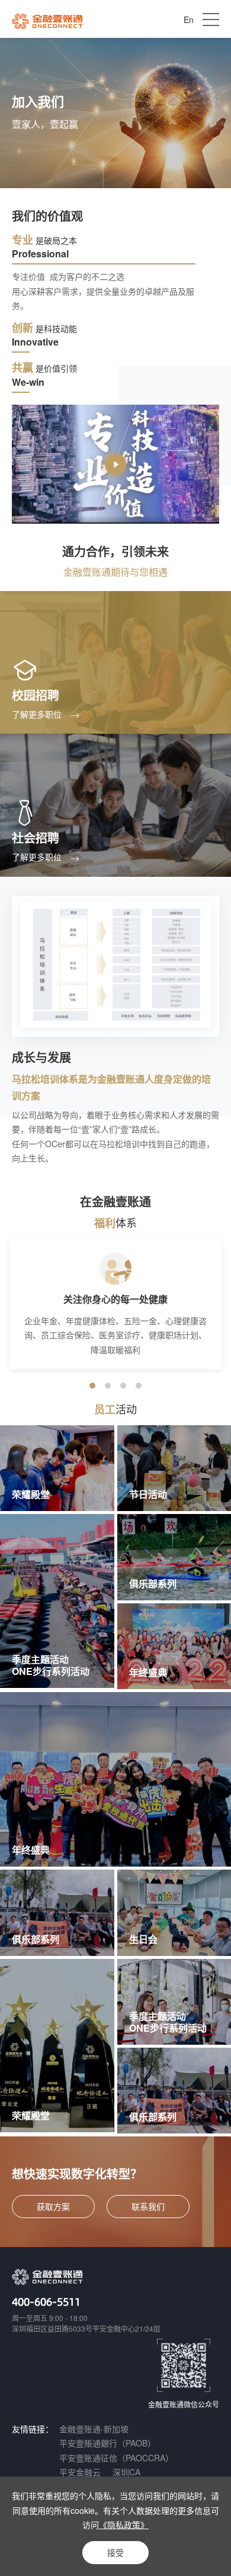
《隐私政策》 (124, 2525)
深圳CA (126, 2472)
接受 (115, 2552)
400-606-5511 (46, 2301)
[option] (115, 1303)
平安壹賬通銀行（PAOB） (108, 2443)
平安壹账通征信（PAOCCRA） (116, 2458)
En (189, 20)
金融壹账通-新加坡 (94, 2429)
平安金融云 (80, 2472)
